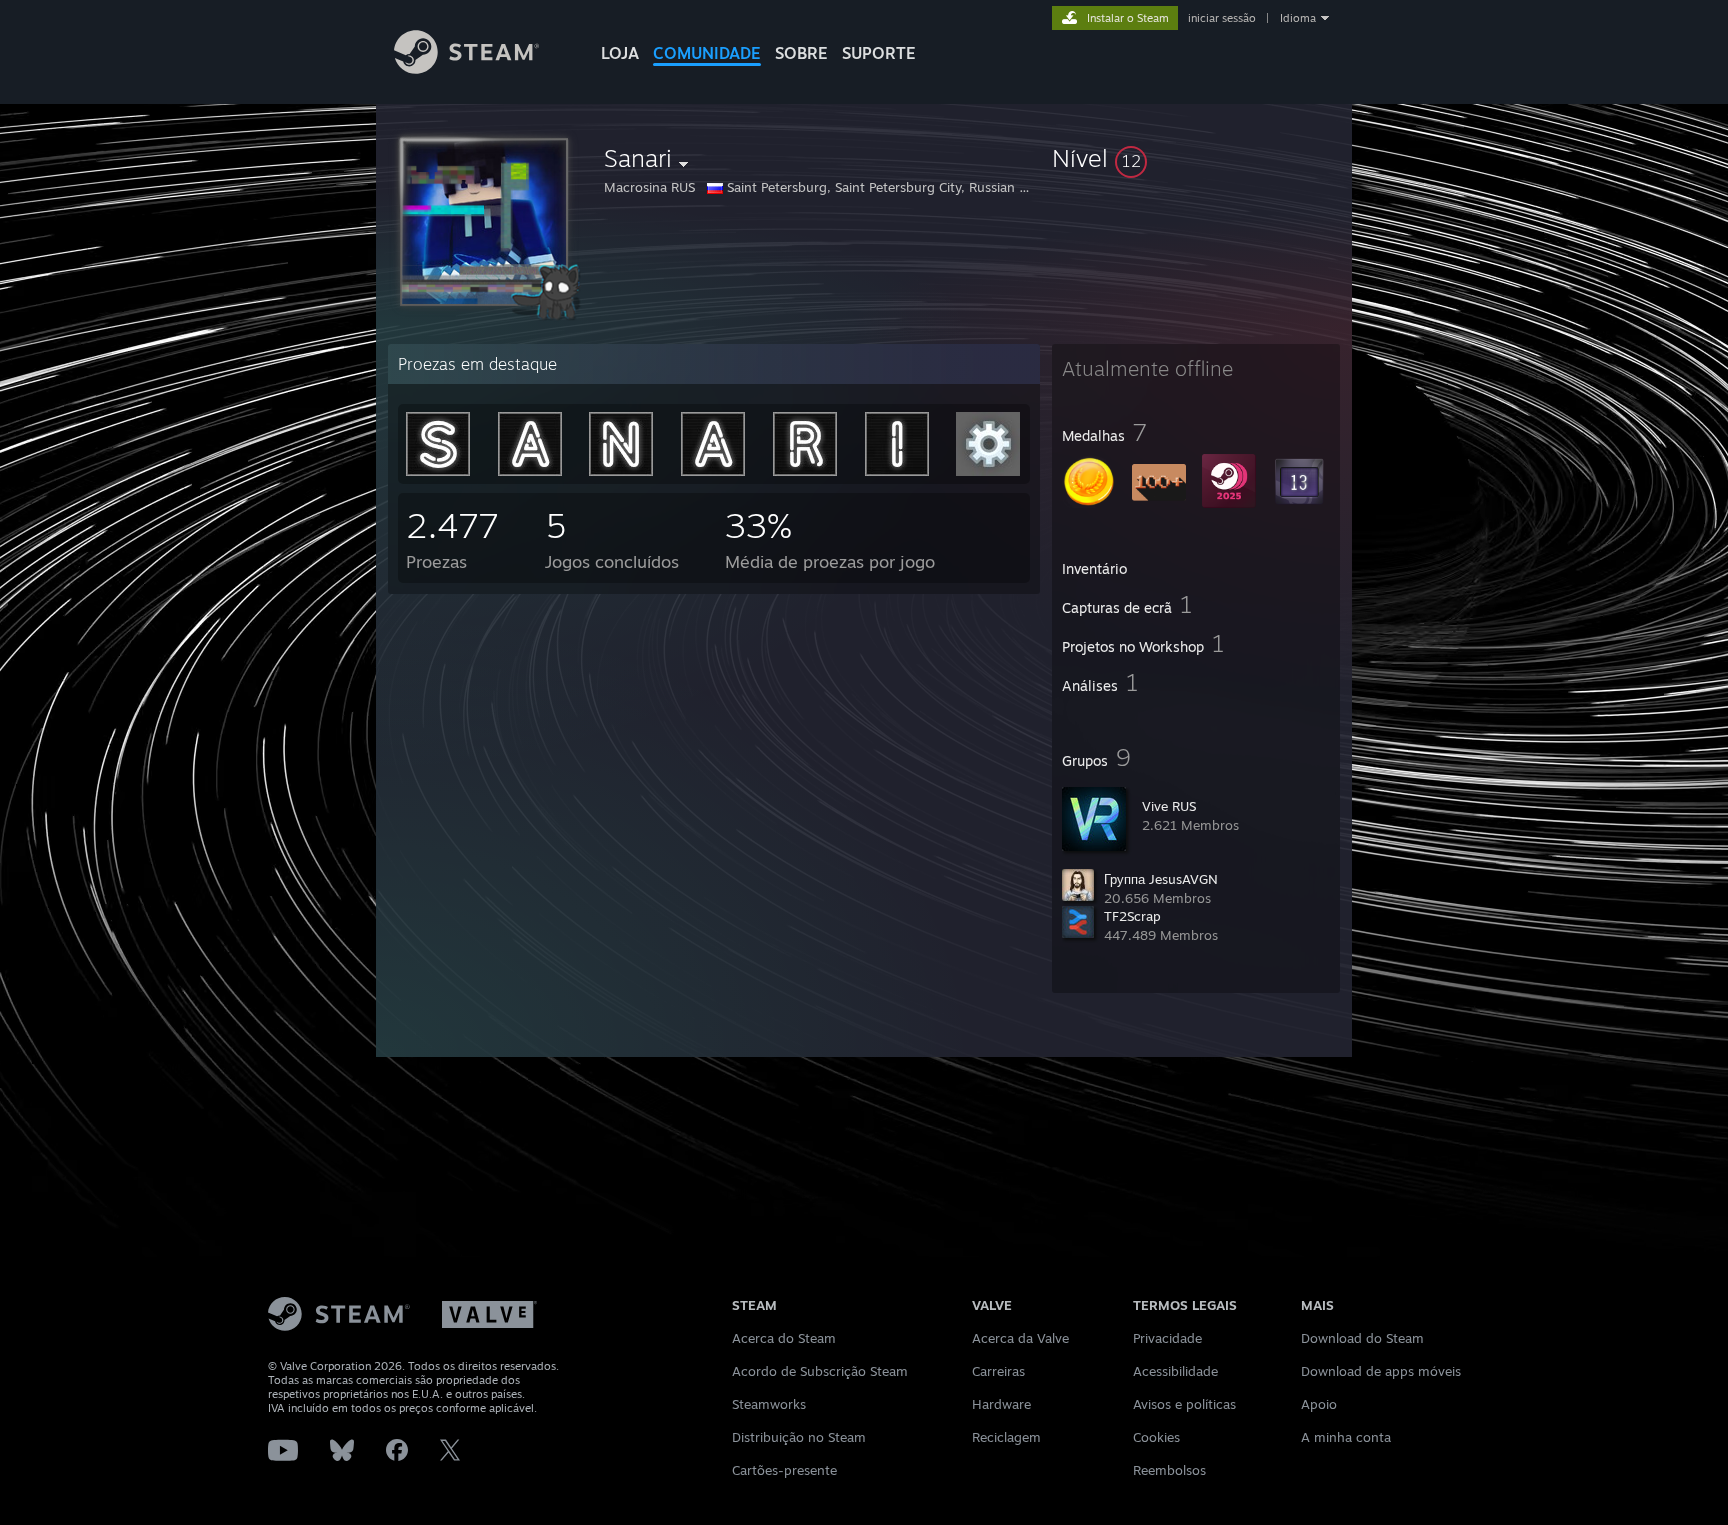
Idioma (1298, 18)
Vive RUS (1169, 806)
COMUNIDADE (707, 53)
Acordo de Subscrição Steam (820, 1371)
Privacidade (1167, 1338)
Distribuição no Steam (799, 1437)
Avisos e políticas (1184, 1404)
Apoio (1319, 1404)
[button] (1196, 158)
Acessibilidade (1175, 1371)
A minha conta (1346, 1437)
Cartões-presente (784, 1470)
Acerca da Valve (1020, 1338)
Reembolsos (1169, 1470)
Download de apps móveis (1381, 1371)
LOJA (620, 53)
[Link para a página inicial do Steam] (466, 68)
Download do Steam (1362, 1338)
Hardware (1001, 1404)
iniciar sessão (1222, 18)
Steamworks (769, 1404)
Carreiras (998, 1371)
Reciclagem (1006, 1437)
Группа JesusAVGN (1161, 879)
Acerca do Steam (784, 1338)
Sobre (801, 53)
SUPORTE (879, 53)
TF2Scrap (1132, 916)
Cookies (1156, 1437)
